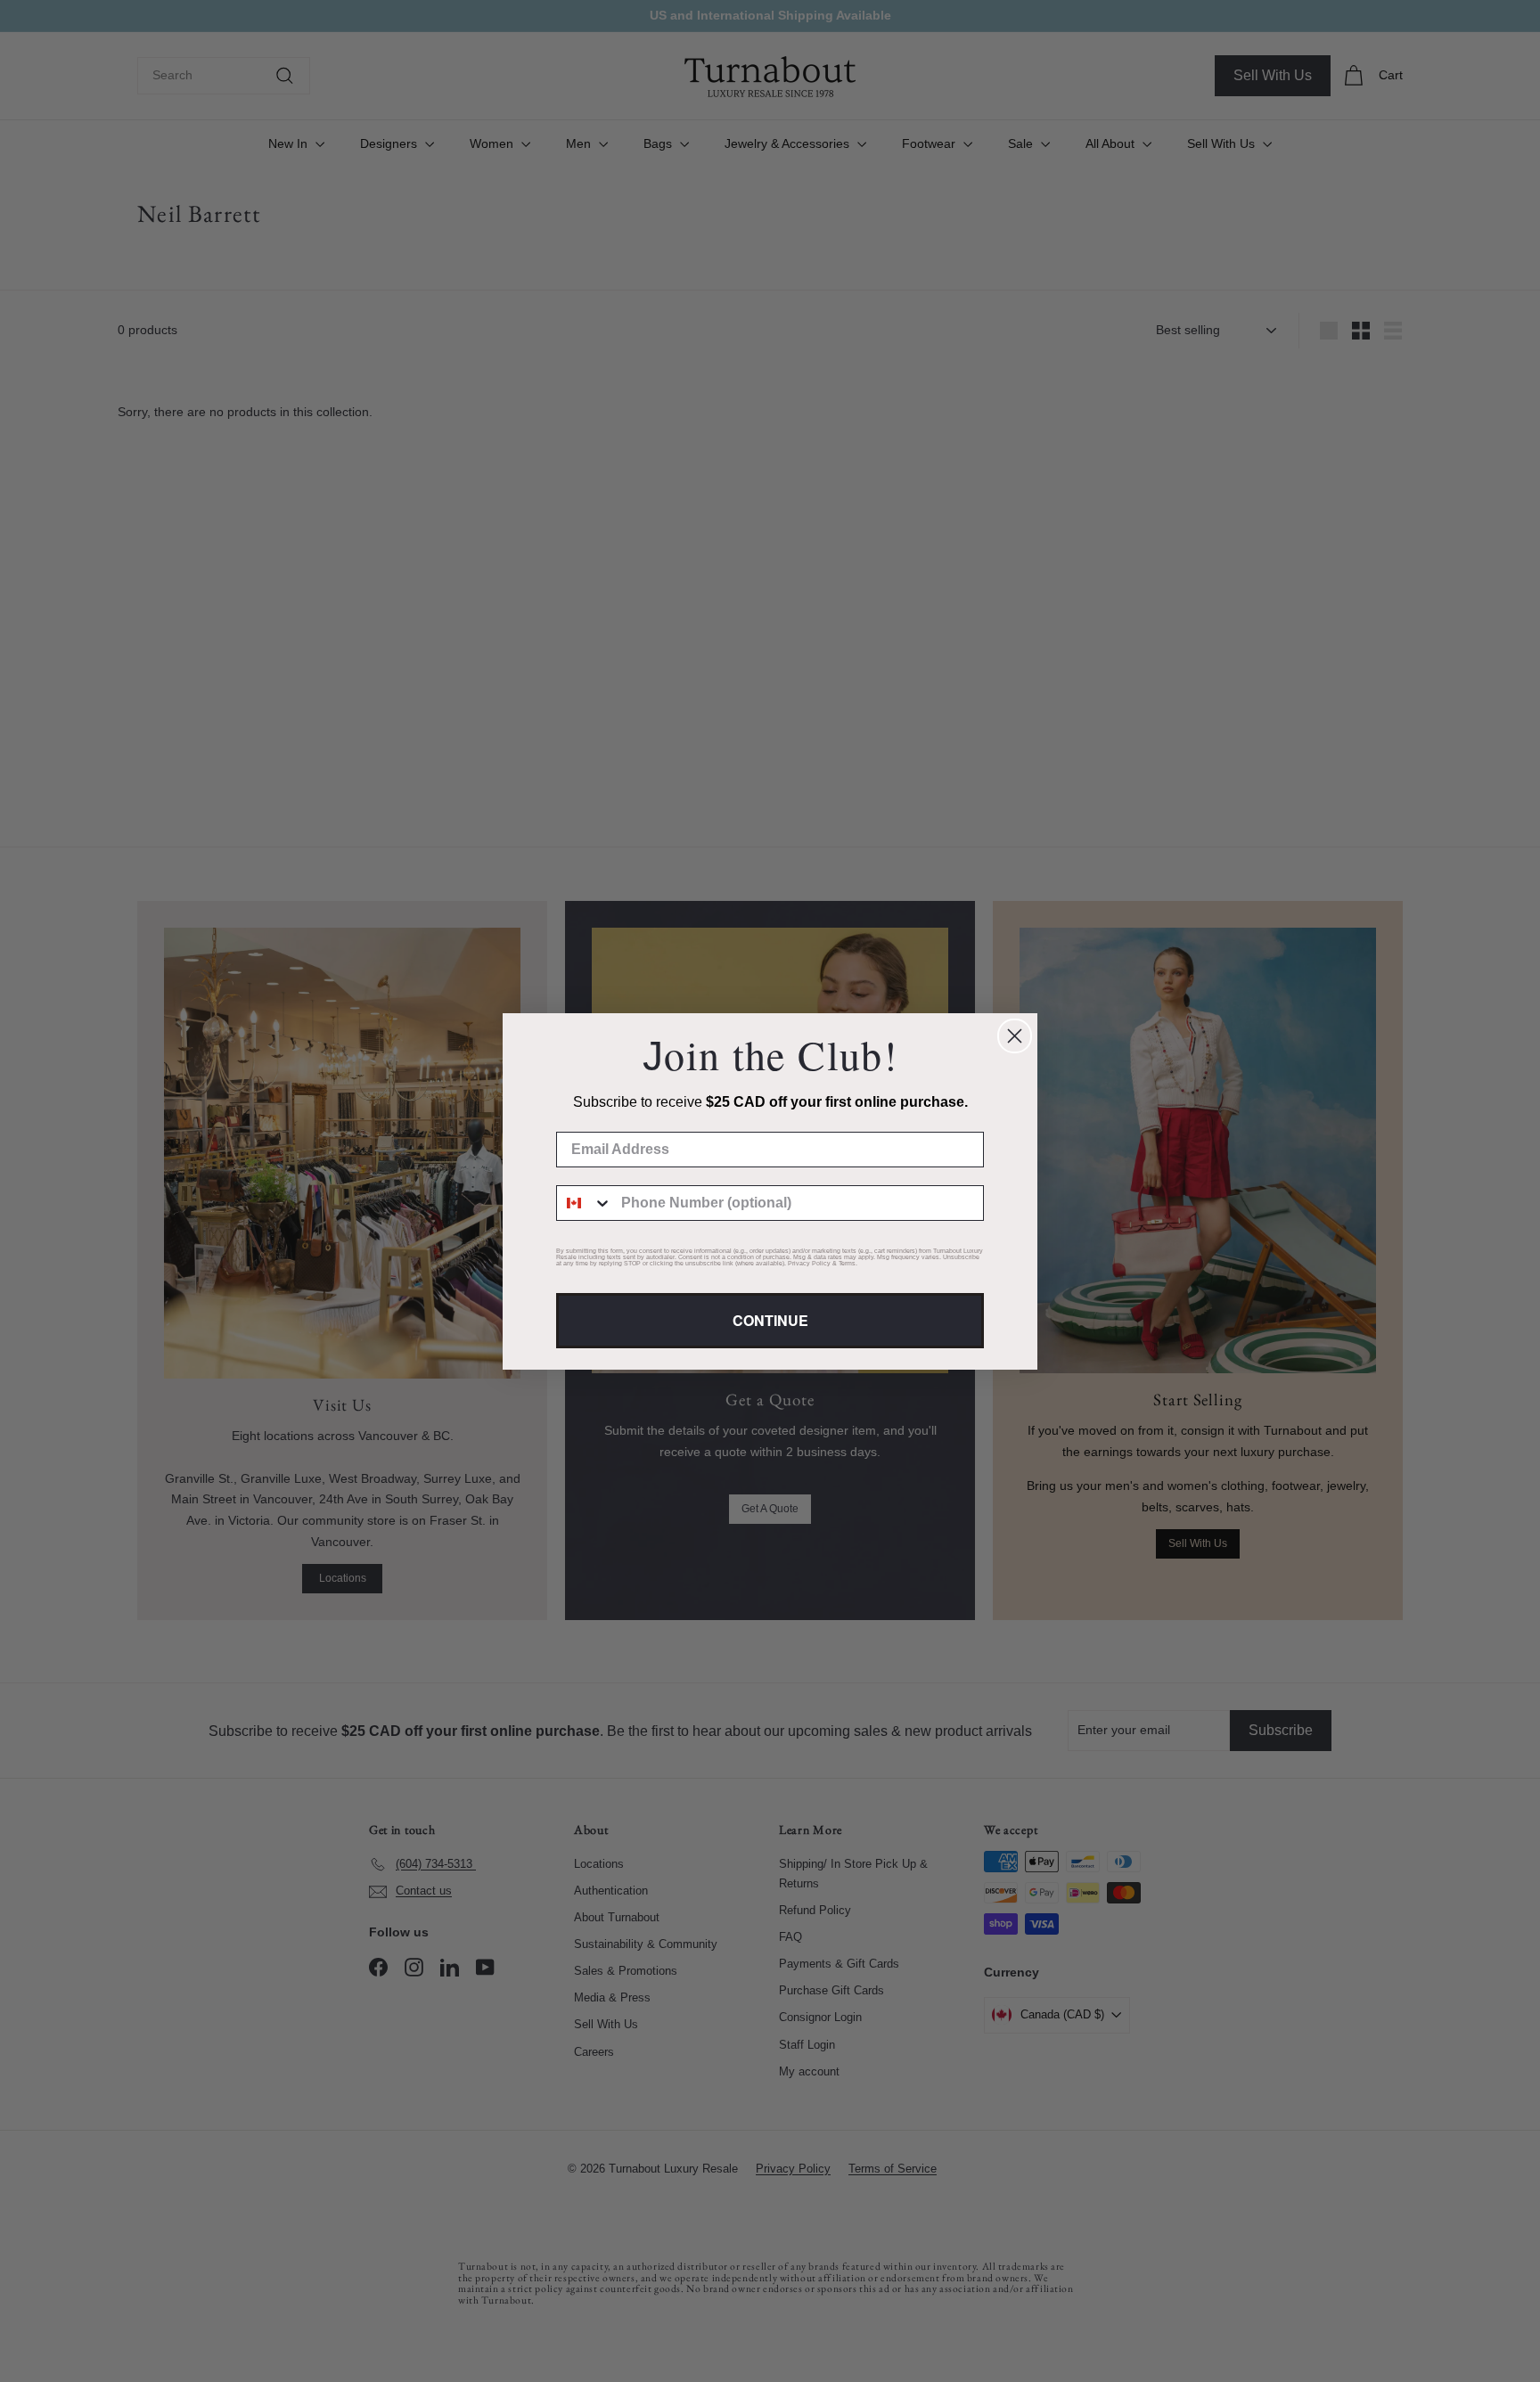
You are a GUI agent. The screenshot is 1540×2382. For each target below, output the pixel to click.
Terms (847, 1263)
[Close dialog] (1015, 1036)
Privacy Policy (809, 1263)
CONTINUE (770, 1320)
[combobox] (585, 1203)
